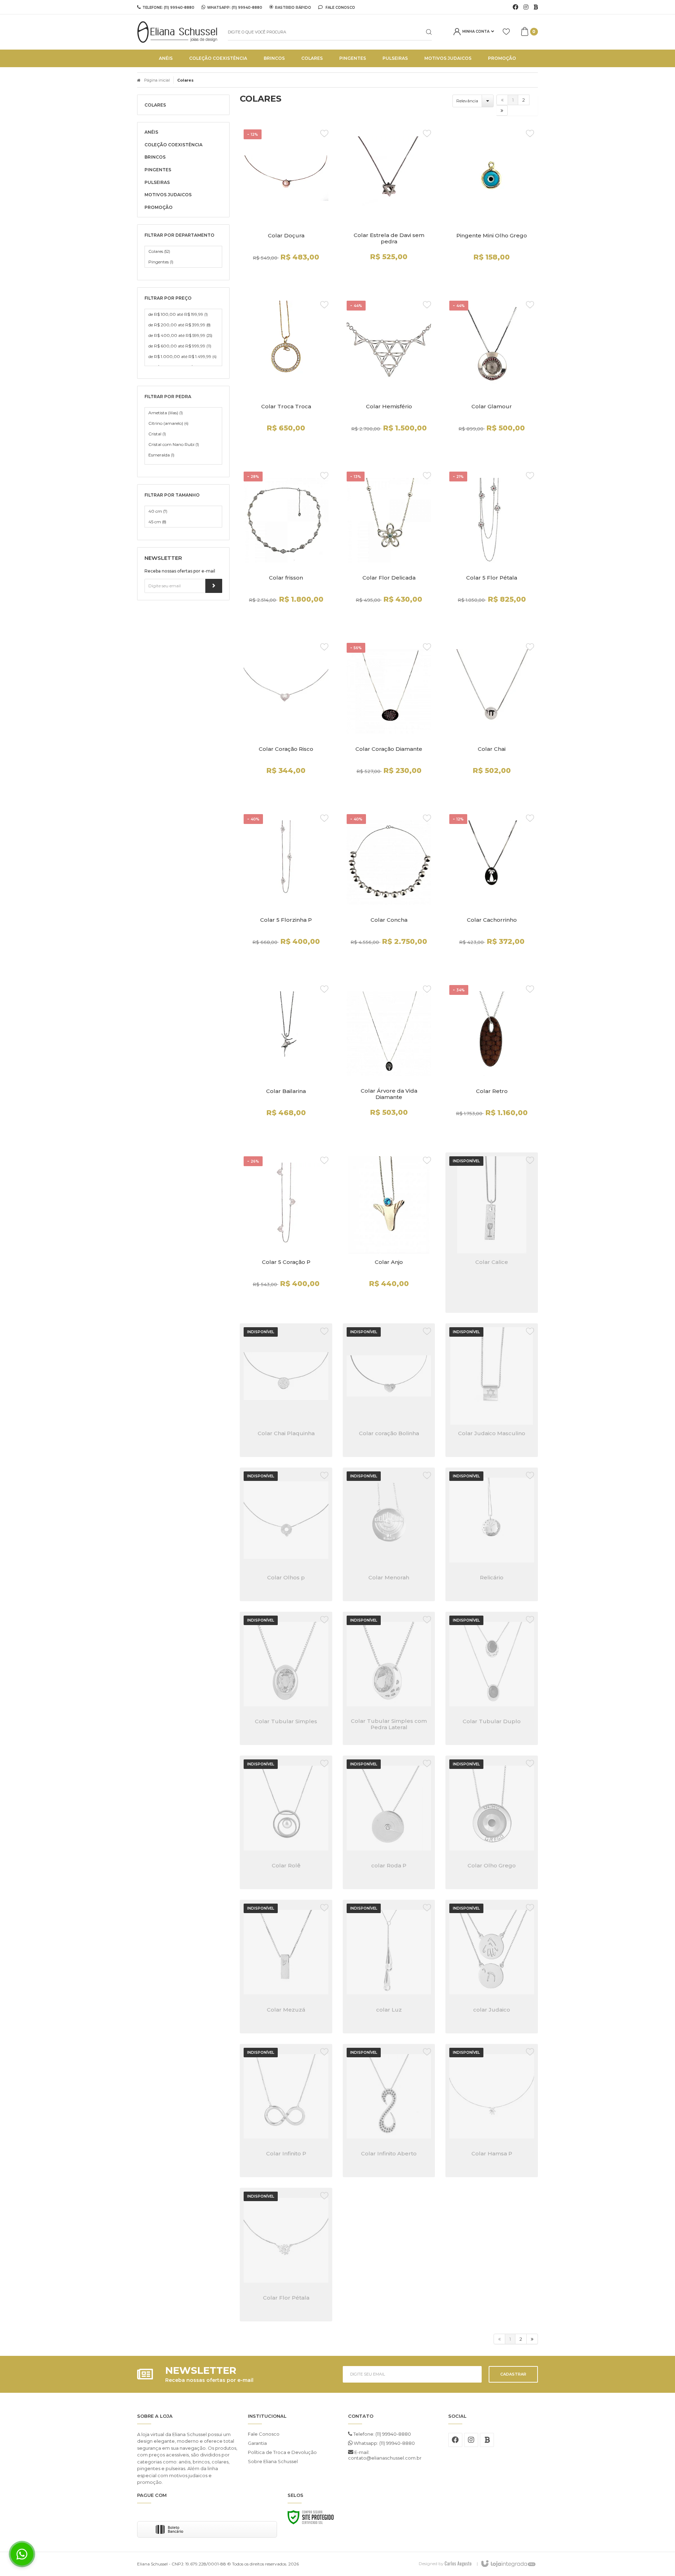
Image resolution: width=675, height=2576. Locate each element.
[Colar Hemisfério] (389, 377)
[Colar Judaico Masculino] (492, 1390)
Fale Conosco (340, 7)
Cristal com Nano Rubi (174, 444)
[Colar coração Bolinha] (389, 1390)
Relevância (467, 101)
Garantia (257, 2443)
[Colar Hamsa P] (492, 2111)
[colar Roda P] (389, 1822)
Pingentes (161, 262)
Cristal (157, 434)
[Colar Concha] (389, 891)
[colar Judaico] (492, 1967)
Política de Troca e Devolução (282, 2452)
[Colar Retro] (492, 1062)
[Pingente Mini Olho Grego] (492, 206)
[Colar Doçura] (286, 206)
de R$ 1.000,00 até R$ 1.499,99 (182, 356)
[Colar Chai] (492, 719)
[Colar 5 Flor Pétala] (492, 548)
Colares (159, 251)
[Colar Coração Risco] (286, 719)
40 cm (158, 511)
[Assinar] (214, 586)
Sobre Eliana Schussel (273, 2461)
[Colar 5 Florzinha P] (286, 891)
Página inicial (157, 80)
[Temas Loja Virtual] (458, 2564)
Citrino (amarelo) (168, 423)
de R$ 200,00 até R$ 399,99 (179, 325)
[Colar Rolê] (286, 1822)
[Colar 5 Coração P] (286, 1233)
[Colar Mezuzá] (286, 1967)
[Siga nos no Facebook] (515, 7)
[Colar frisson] (286, 548)
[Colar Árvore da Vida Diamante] (389, 1062)
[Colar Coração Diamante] (389, 719)
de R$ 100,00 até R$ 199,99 (178, 314)
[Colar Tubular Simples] (286, 1679)
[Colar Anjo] (389, 1233)
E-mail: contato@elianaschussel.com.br (385, 2455)
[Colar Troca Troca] (286, 377)
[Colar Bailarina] (286, 1062)
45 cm (157, 522)
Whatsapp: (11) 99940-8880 (384, 2443)
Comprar (286, 275)
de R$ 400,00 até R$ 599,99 (180, 335)
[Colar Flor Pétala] (286, 2255)
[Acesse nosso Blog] (536, 7)
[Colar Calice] (492, 1233)
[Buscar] (423, 32)
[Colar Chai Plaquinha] (286, 1390)
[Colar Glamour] (492, 377)
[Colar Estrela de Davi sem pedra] (389, 206)
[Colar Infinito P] (286, 2111)
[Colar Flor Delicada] (389, 548)
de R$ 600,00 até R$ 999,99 (180, 346)
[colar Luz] (389, 1967)
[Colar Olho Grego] (492, 1822)
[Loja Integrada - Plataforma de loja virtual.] (508, 2564)
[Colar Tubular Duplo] (492, 1679)
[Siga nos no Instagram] (526, 7)
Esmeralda (161, 455)
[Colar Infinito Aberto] (389, 2111)
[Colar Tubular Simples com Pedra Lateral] (389, 1679)
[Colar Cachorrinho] (492, 891)
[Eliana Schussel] (177, 32)
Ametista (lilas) (166, 413)
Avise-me (492, 1303)
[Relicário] (492, 1534)
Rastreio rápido (293, 7)
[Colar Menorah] (389, 1534)
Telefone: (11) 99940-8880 (382, 2434)
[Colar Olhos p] (286, 1534)
